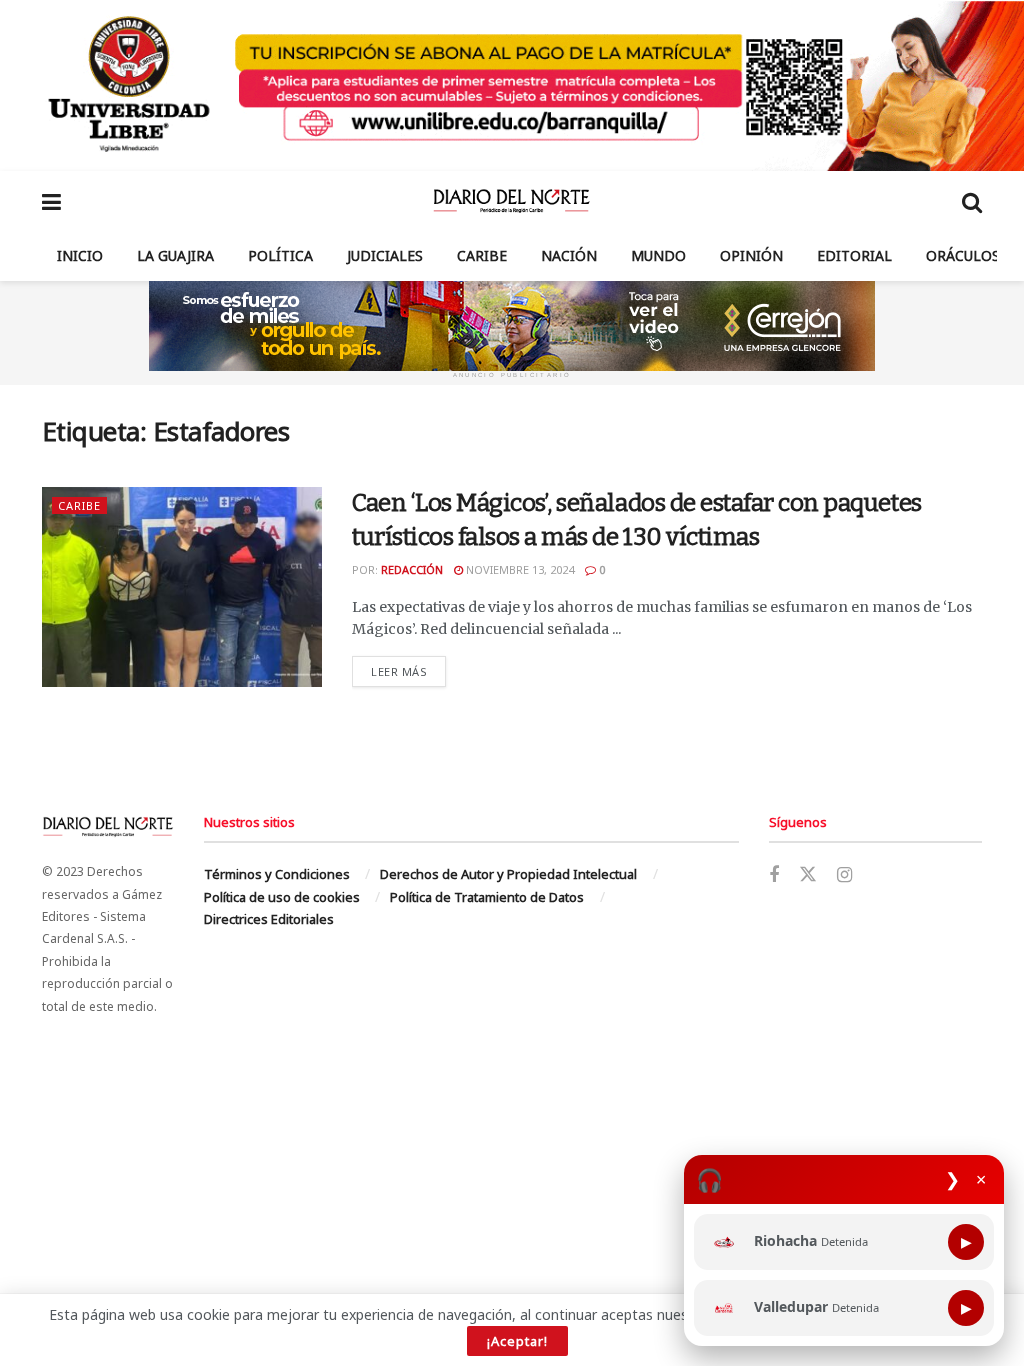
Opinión (751, 255)
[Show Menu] (51, 201)
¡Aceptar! (517, 1341)
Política (280, 255)
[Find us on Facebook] (774, 875)
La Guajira (175, 255)
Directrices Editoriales (269, 919)
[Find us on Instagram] (844, 875)
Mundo (658, 255)
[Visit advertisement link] (512, 85)
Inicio (80, 255)
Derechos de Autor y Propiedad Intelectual (508, 874)
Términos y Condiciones (277, 874)
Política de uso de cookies (282, 897)
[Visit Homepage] (511, 201)
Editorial (854, 255)
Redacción (412, 569)
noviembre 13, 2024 (518, 569)
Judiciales (385, 255)
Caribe (482, 255)
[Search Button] (972, 201)
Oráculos (963, 255)
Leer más (408, 671)
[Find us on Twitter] (808, 875)
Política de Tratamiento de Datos (487, 897)
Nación (569, 255)
